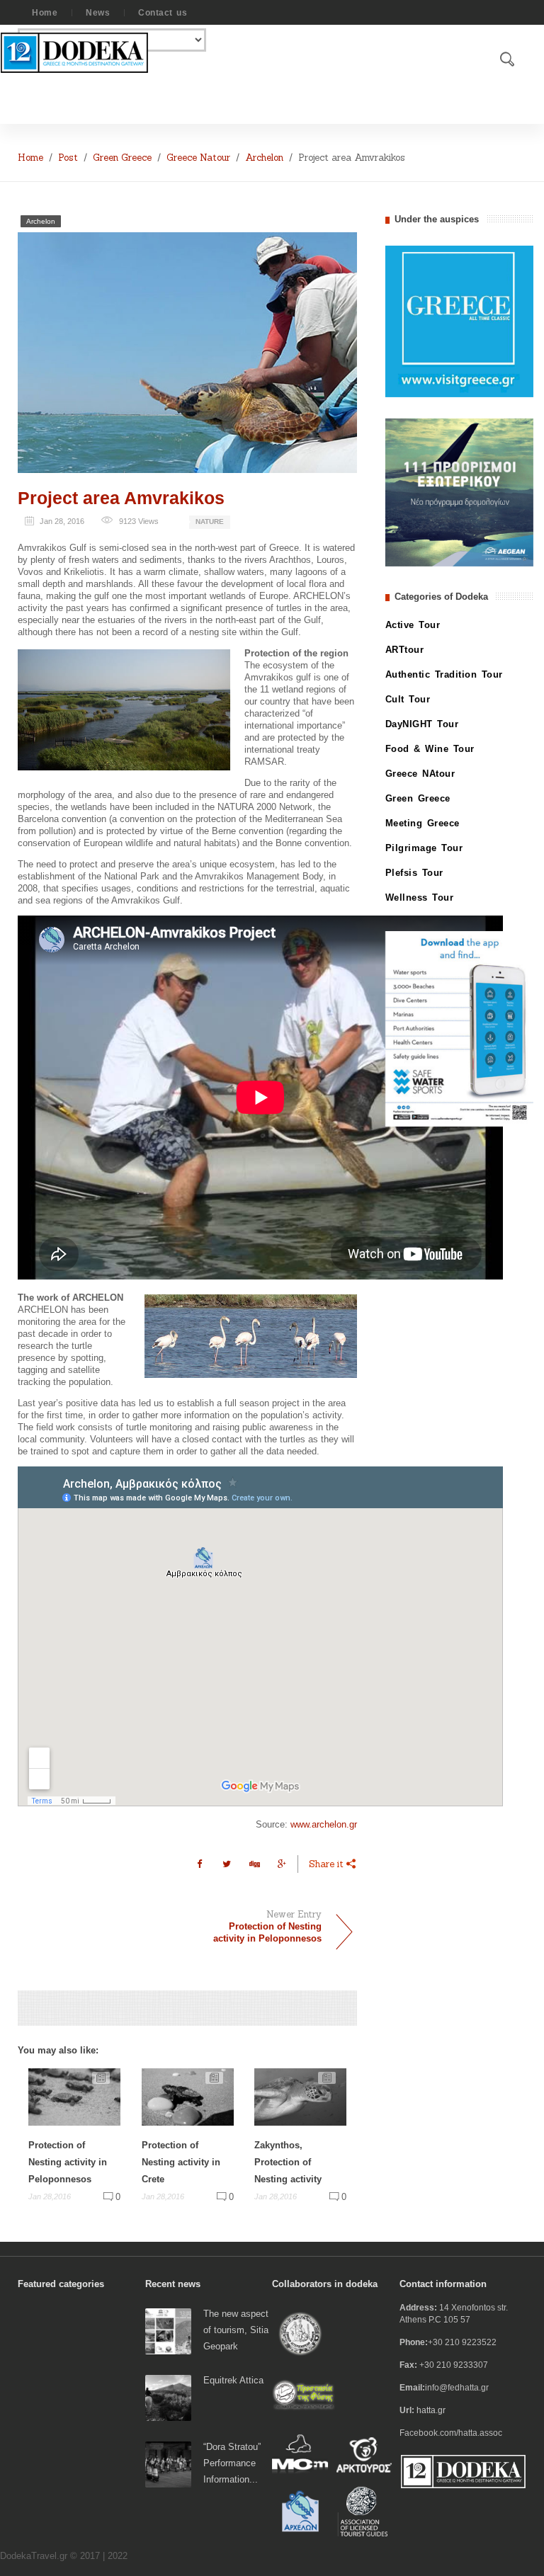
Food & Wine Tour (430, 749)
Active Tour (413, 625)
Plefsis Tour (414, 873)
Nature (210, 522)
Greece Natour (198, 158)
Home (45, 13)
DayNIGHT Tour (422, 724)
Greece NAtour (420, 774)
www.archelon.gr (324, 1824)
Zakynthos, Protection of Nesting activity (288, 2162)
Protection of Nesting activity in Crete (181, 2162)
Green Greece (122, 158)
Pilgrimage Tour (424, 848)
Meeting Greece (423, 823)
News (98, 13)
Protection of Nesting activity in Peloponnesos (68, 2162)
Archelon (264, 158)
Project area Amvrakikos (121, 498)
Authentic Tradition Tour (444, 674)
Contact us (163, 13)
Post (68, 158)
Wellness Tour (420, 897)
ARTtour (405, 650)
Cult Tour (408, 699)
